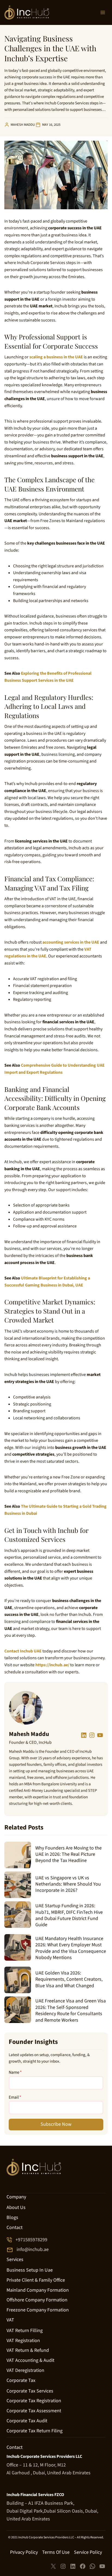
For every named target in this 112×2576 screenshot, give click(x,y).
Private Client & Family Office (36, 2280)
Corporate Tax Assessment (34, 2411)
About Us (16, 2208)
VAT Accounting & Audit (30, 2360)
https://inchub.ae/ (52, 1665)
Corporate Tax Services (30, 2391)
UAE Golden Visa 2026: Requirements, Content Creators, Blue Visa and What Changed (69, 1979)
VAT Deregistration (25, 2370)
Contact (15, 2228)
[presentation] (18, 1855)
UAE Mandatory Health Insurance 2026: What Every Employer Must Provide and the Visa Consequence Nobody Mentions (71, 1948)
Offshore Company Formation (37, 2300)
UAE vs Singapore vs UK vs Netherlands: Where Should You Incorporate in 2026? (68, 1884)
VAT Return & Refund (28, 2351)
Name (15, 2072)
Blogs (12, 2218)
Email (15, 2097)
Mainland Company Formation (38, 2290)
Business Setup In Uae (30, 2270)
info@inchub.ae (33, 2250)
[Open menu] (103, 12)
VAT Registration (23, 2341)
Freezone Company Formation (38, 2310)
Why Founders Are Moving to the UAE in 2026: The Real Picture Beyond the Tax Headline (69, 1854)
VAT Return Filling (25, 2331)
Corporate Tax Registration (34, 2401)
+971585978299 (31, 2240)
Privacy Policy (24, 2552)
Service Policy (88, 2552)
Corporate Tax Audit (27, 2421)
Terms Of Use (56, 2552)
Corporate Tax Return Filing (35, 2431)
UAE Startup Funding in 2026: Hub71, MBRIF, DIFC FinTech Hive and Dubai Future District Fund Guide (69, 1915)
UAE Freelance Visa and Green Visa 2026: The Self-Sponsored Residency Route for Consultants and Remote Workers (71, 2011)
